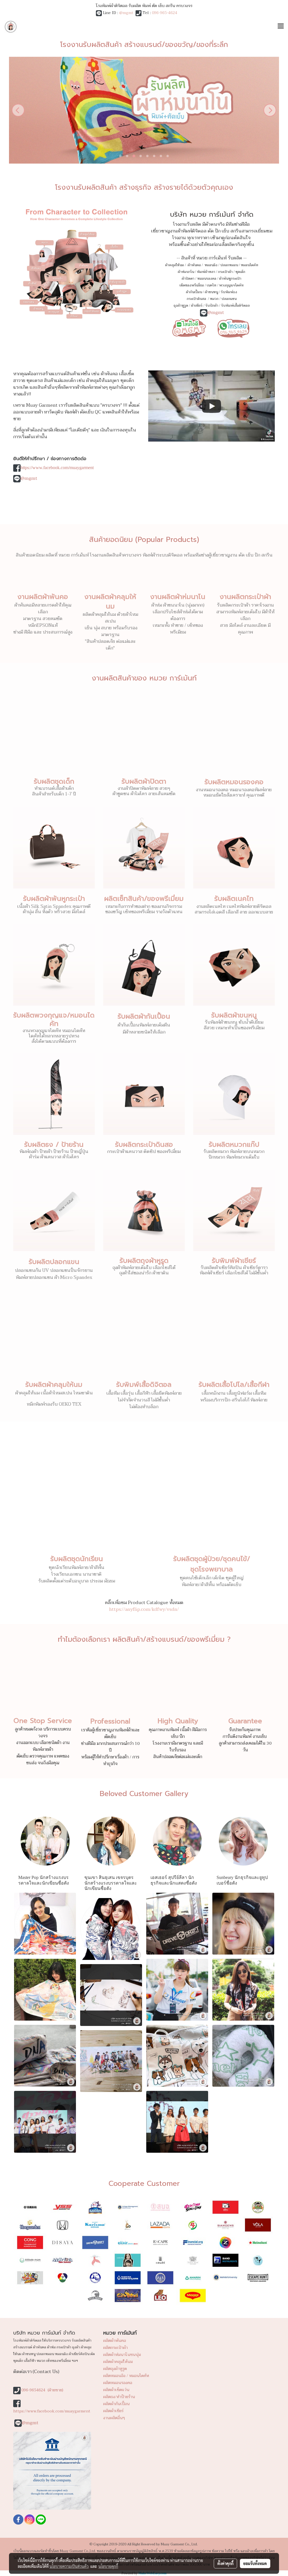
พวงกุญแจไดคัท (231, 285)
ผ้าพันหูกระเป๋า (230, 279)
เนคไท (211, 285)
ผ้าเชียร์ (197, 306)
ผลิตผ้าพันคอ (115, 2341)
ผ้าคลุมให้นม (175, 265)
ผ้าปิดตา (188, 279)
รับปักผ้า (212, 306)
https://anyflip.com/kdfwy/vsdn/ (144, 1609)
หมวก (214, 299)
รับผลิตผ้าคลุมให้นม (54, 1385)
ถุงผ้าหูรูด (181, 306)
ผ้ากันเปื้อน (194, 292)
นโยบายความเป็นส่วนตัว (69, 2566)
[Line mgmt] (189, 327)
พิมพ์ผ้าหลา (206, 272)
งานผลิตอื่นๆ (114, 2418)
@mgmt (126, 13)
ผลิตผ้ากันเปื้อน (116, 2404)
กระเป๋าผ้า (225, 272)
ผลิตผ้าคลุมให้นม (118, 2362)
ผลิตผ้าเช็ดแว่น (116, 2390)
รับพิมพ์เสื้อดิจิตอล (235, 306)
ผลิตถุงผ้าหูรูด (115, 2369)
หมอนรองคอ (207, 279)
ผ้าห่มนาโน (186, 272)
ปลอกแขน (229, 299)
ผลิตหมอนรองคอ (118, 2383)
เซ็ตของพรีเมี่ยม (192, 285)
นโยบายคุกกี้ (108, 2566)
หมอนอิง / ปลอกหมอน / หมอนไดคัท (231, 265)
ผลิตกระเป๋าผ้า (115, 2348)
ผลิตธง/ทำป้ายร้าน (119, 2397)
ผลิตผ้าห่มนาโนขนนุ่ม (122, 2355)
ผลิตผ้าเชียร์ (113, 2411)
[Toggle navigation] (281, 27)
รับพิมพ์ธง (229, 292)
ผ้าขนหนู (211, 292)
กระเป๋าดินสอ (197, 299)
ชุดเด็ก (240, 272)
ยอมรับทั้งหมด (255, 2563)
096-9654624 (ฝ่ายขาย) (42, 2390)
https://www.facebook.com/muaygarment (57, 468)
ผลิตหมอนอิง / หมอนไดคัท (126, 2376)
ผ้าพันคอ (194, 265)
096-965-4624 (165, 13)
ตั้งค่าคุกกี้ (225, 2563)
